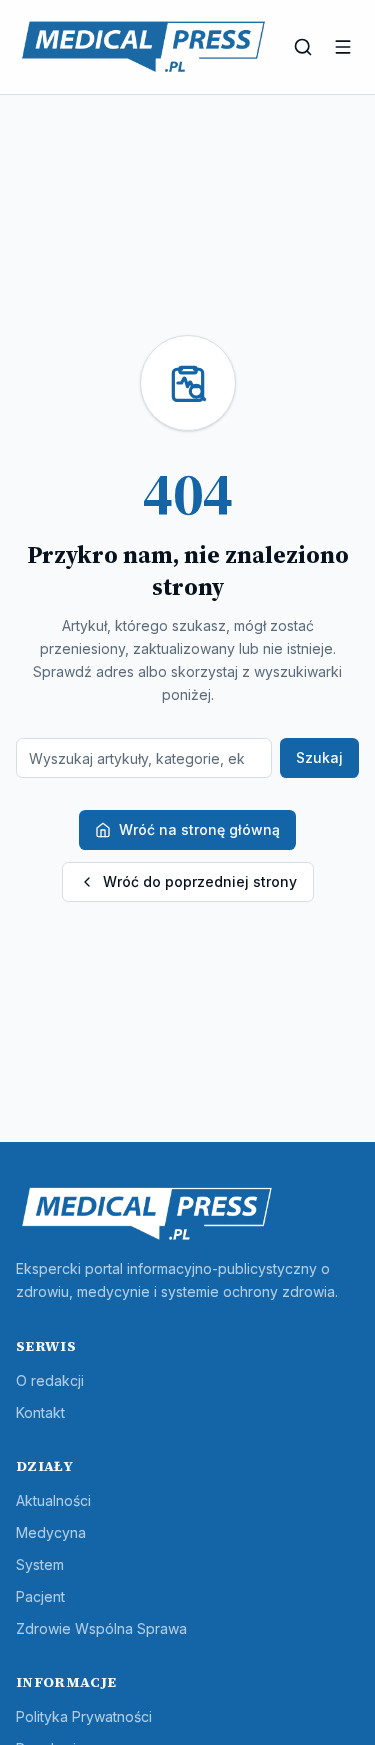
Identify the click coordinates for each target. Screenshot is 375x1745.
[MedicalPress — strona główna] (143, 47)
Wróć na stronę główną (199, 829)
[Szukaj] (303, 47)
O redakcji (50, 1380)
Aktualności (53, 1500)
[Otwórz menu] (343, 47)
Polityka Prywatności (84, 1716)
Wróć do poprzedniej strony (200, 881)
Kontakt (40, 1412)
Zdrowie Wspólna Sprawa (101, 1628)
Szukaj (319, 757)
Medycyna (51, 1532)
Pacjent (40, 1596)
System (40, 1564)
